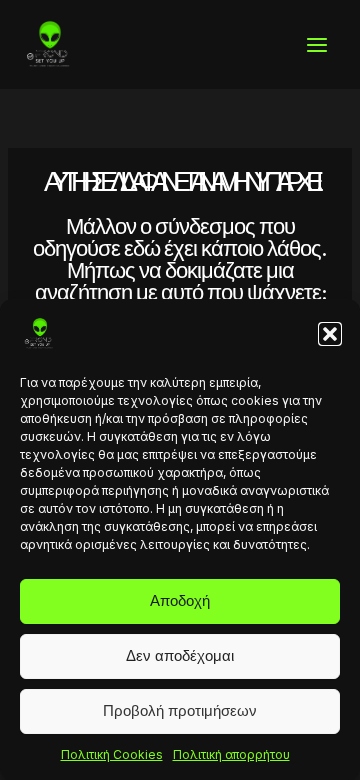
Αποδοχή (180, 600)
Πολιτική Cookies (112, 754)
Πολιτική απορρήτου (231, 754)
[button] (330, 334)
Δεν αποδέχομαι (180, 655)
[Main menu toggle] (317, 45)
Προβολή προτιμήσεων (180, 710)
